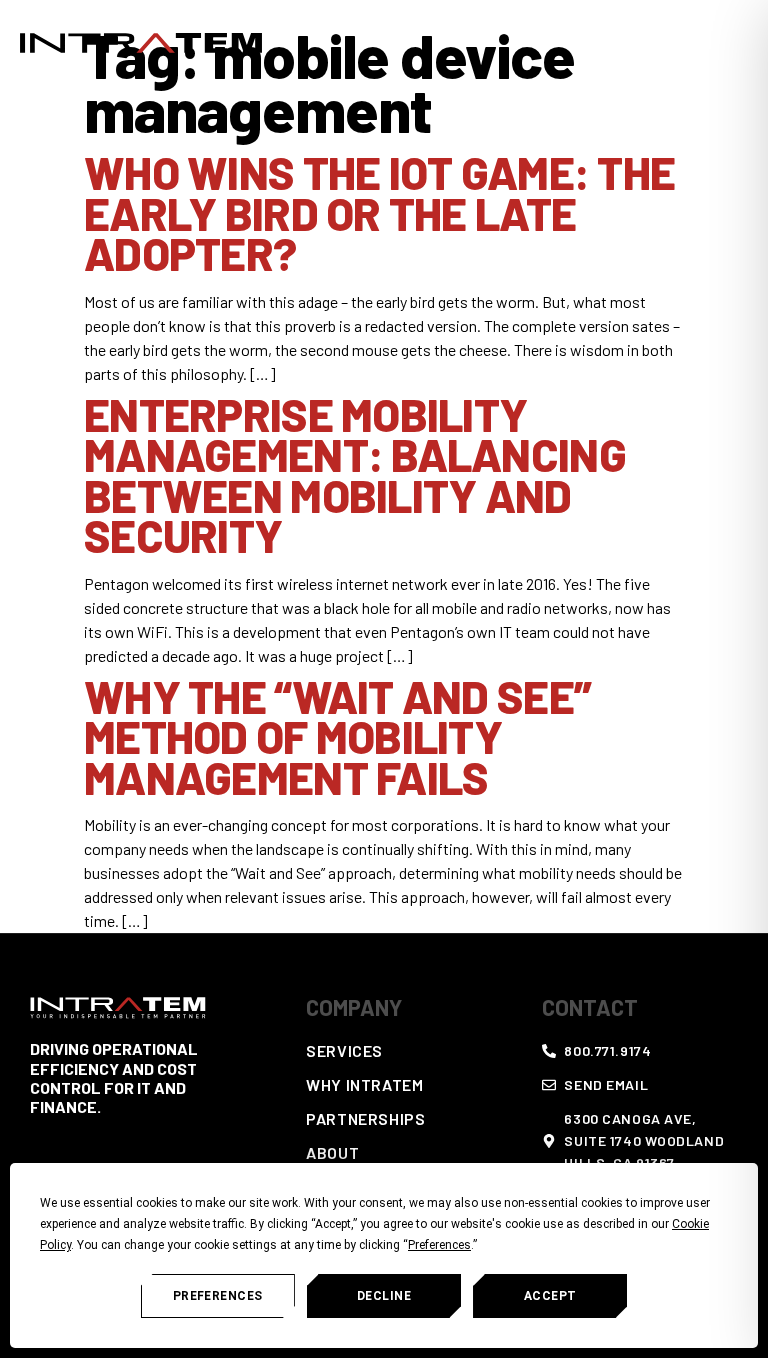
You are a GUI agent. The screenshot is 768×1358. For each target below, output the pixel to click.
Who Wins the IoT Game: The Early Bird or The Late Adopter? (379, 212)
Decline (384, 1296)
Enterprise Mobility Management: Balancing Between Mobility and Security (355, 475)
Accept (550, 1296)
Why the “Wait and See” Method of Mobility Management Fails (337, 736)
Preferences (218, 1296)
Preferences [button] (439, 1245)
